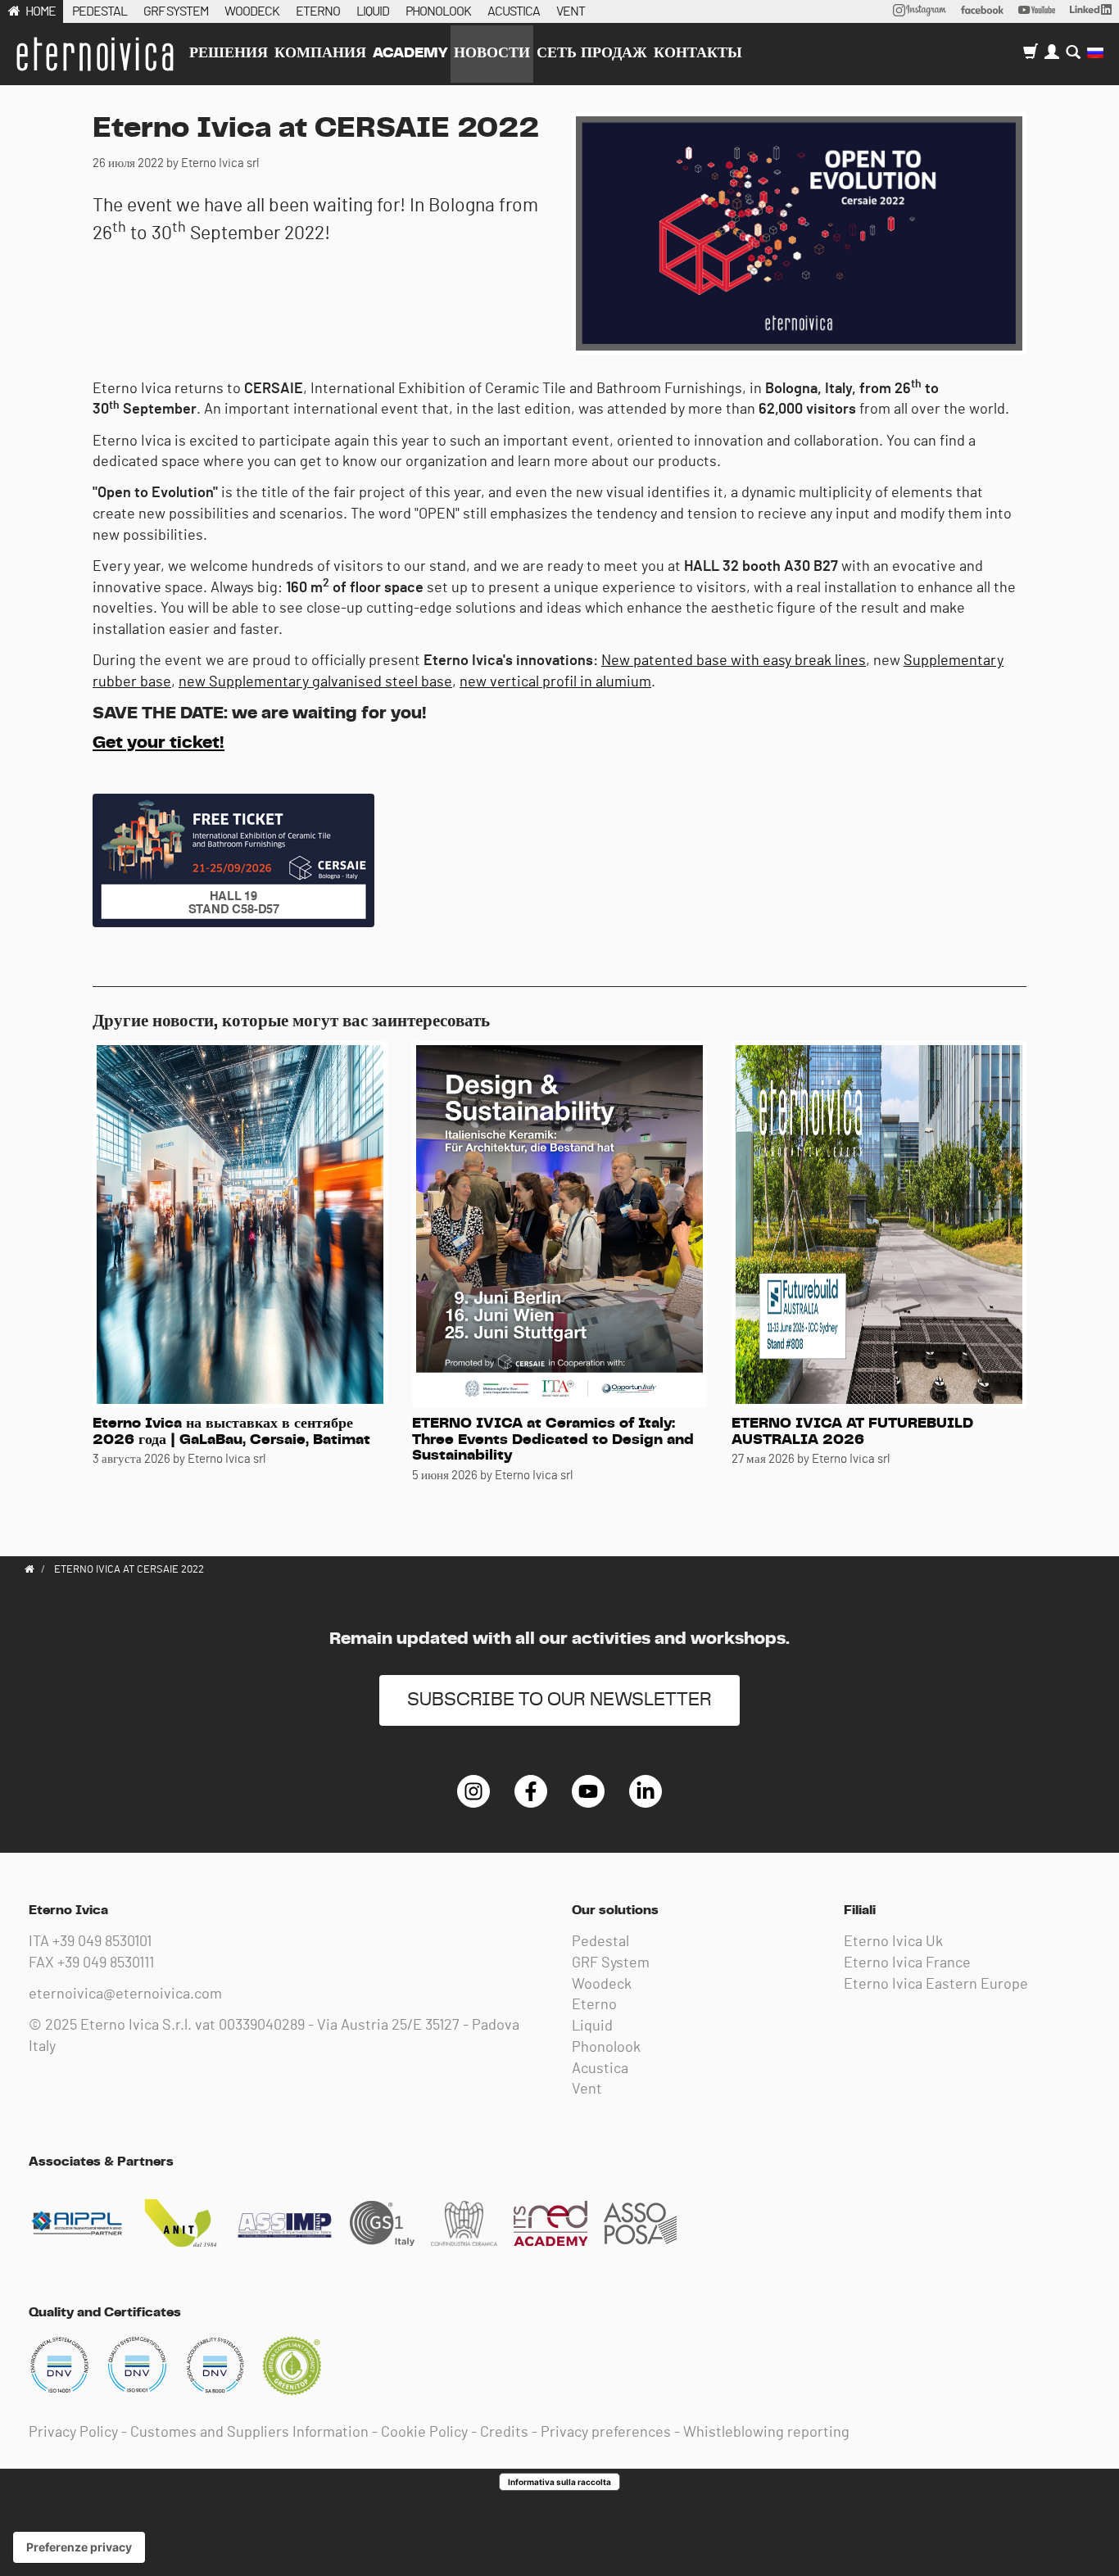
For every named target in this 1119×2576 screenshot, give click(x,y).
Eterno (594, 2005)
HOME (41, 11)
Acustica (600, 2069)
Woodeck (602, 1985)
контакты (698, 53)
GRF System (611, 1963)
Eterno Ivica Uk (893, 1942)
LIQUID (373, 11)
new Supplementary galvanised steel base (315, 682)
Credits (504, 2433)
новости (492, 53)
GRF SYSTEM (176, 11)
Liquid (592, 2026)
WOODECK (252, 11)
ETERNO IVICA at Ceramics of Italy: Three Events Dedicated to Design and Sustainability (553, 1440)
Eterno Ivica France (907, 1963)
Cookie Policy (424, 2433)
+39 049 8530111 (106, 1963)
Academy (410, 53)
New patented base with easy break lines (734, 661)
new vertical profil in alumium (555, 682)
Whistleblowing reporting (766, 2433)
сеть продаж (592, 53)
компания (320, 53)
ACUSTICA (514, 11)
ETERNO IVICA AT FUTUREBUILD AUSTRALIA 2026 (852, 1432)
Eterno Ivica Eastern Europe (936, 1985)
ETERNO (318, 11)
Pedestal (600, 1942)
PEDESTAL (100, 11)
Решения (229, 53)
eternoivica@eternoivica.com (125, 1994)
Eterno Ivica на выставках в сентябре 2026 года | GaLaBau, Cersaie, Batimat (231, 1432)
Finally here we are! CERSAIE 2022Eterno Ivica (94, 54)
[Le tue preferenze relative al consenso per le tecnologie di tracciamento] (79, 2547)
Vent (587, 2089)
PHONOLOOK (438, 11)
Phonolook (606, 2048)
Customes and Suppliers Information (249, 2433)
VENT (571, 11)
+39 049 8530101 (102, 1942)
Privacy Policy (73, 2433)
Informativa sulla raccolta (559, 2482)
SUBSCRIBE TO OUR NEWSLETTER (559, 1700)
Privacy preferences (606, 2433)
